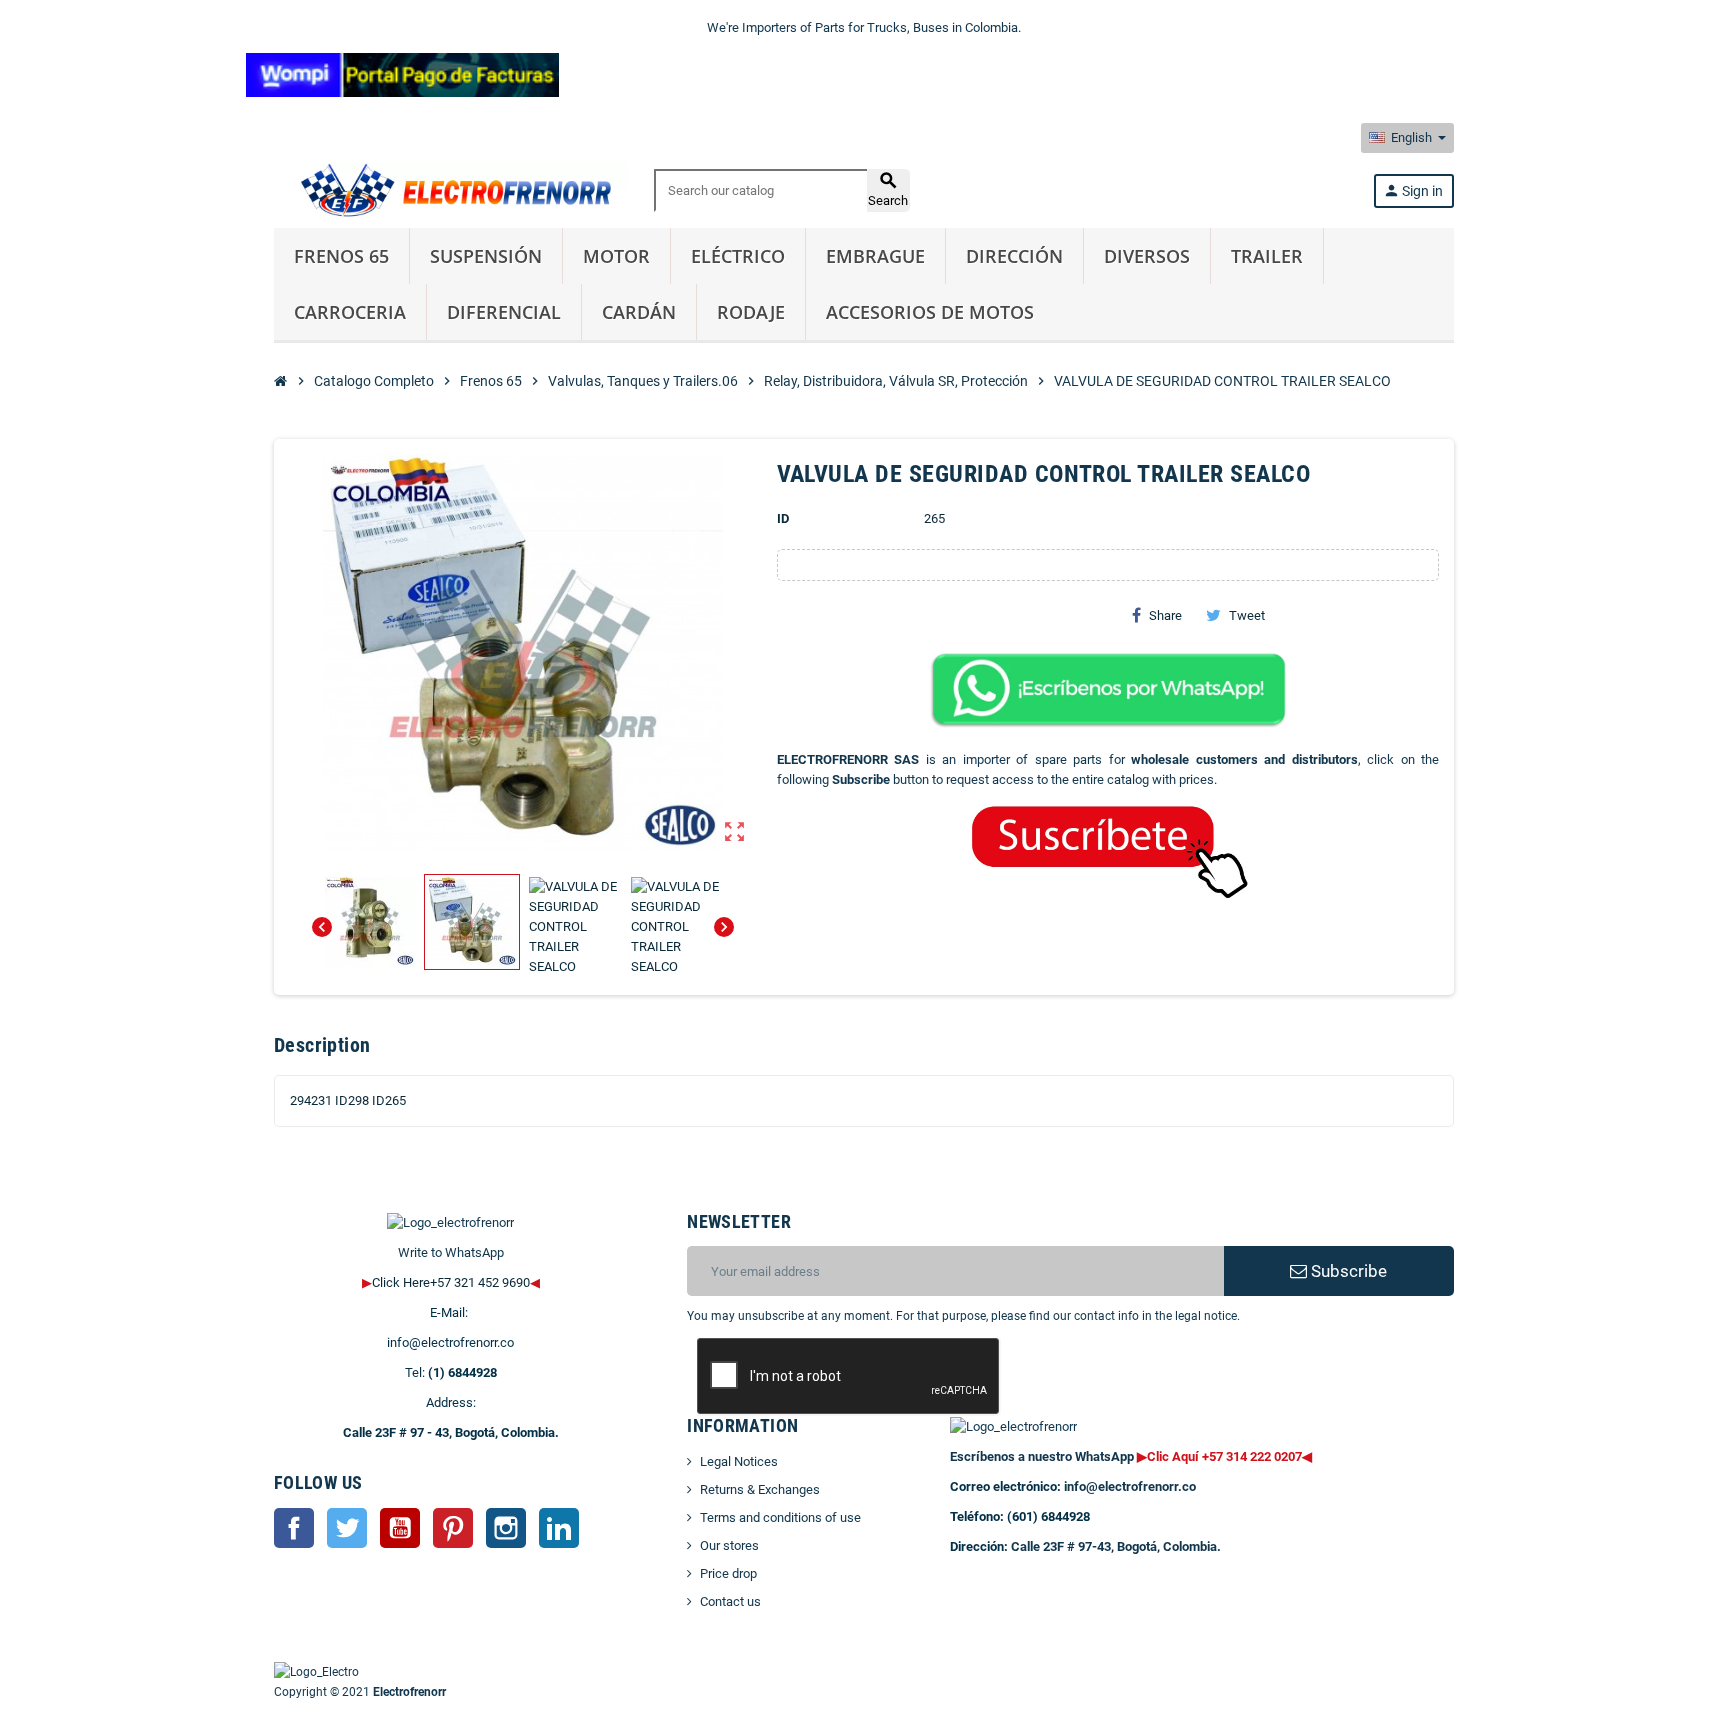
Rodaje (751, 312)
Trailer (1267, 256)
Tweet (1247, 615)
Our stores (729, 1545)
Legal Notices (739, 1461)
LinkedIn (559, 1528)
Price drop (728, 1573)
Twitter (347, 1528)
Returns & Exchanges (760, 1489)
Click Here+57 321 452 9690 (451, 1282)
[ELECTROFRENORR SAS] (451, 189)
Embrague (875, 256)
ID (783, 518)
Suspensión (486, 256)
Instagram (506, 1528)
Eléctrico (738, 256)
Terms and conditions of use (780, 1517)
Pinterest (453, 1528)
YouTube (400, 1528)
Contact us (730, 1601)
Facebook (294, 1528)
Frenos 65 (341, 256)
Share (1165, 615)
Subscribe (1347, 1271)
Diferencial (504, 312)
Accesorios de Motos (930, 312)
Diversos (1147, 256)
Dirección (1014, 256)
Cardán (639, 312)
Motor (616, 256)
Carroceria (350, 312)
